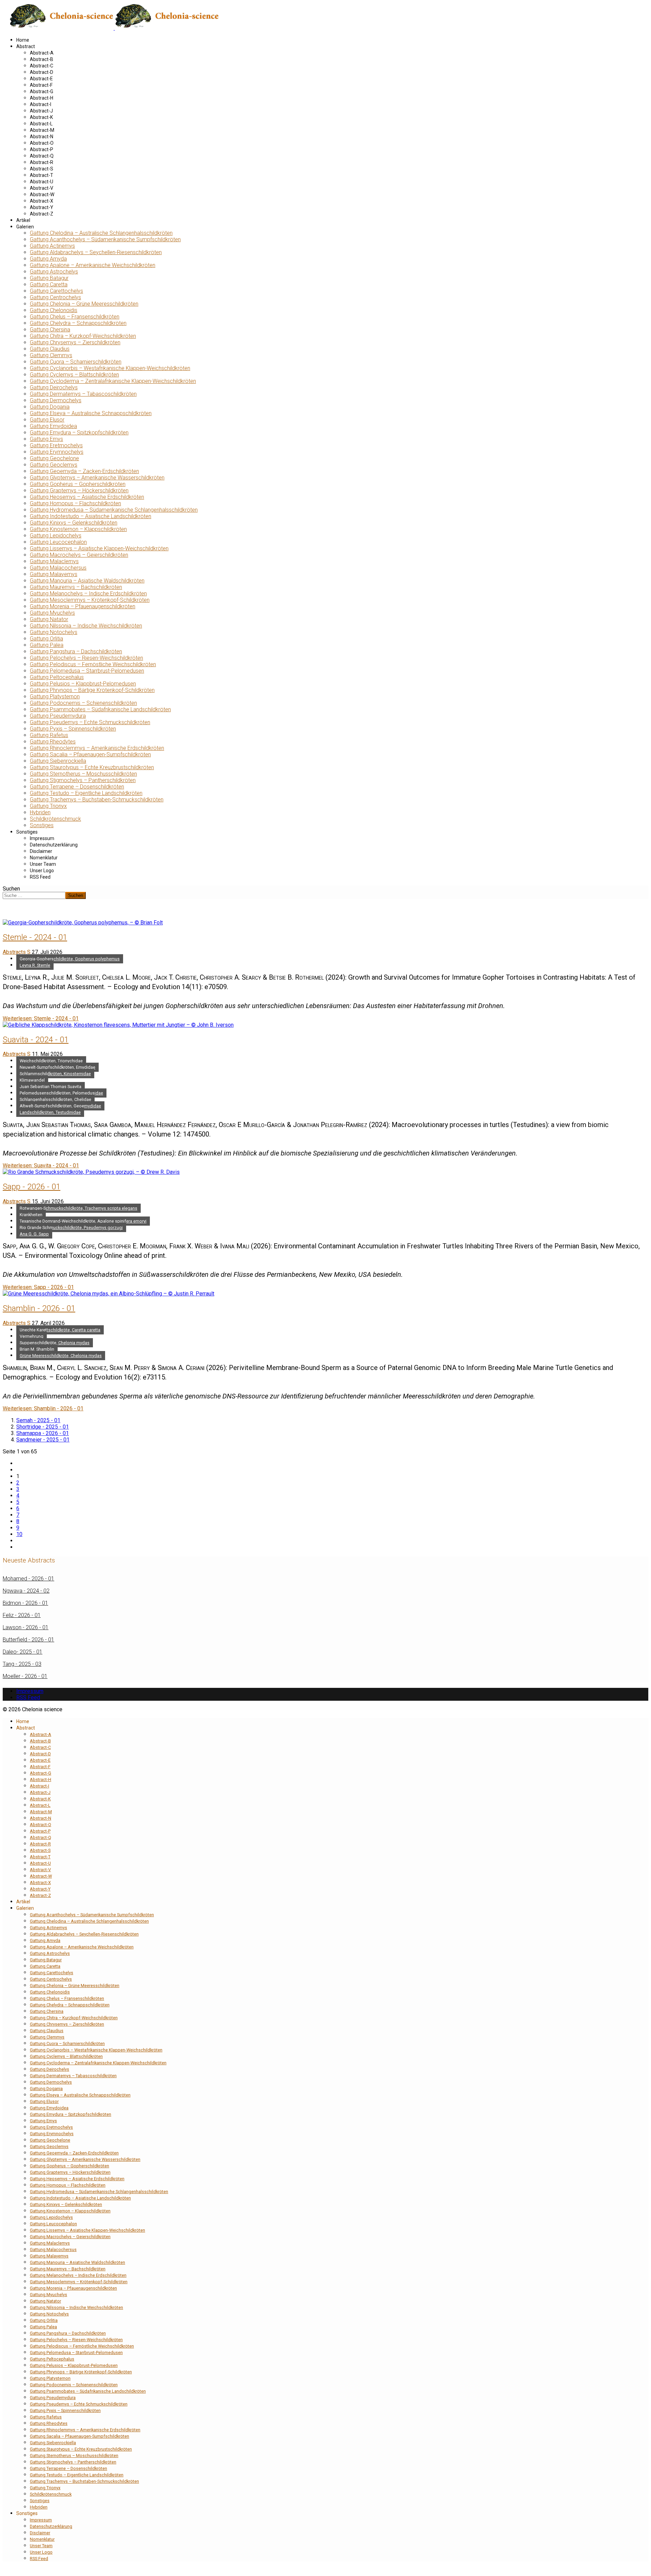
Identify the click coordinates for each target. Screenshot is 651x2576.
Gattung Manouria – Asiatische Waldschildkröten (87, 581)
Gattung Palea (47, 645)
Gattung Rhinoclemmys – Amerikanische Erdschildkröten (97, 748)
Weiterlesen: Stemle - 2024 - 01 (41, 1018)
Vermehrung (32, 1336)
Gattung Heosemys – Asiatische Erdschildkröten (87, 497)
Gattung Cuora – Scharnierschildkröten (76, 362)
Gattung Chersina (50, 330)
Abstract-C (42, 66)
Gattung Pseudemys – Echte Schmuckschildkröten (90, 722)
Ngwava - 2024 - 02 (26, 1591)
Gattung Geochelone (54, 458)
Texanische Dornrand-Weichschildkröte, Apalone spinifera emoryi (83, 1221)
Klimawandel (32, 1080)
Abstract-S (42, 169)
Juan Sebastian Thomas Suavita (51, 1087)
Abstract (26, 46)
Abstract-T (42, 175)
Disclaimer (41, 851)
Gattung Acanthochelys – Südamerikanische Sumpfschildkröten (105, 239)
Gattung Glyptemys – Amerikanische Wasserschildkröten (97, 478)
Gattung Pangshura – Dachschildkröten (76, 651)
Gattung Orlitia (46, 639)
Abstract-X (42, 201)
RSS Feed (40, 877)
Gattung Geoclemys (54, 465)
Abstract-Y (42, 207)
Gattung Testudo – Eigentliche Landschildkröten (86, 793)
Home (23, 40)
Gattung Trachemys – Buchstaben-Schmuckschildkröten (97, 800)
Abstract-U (42, 182)
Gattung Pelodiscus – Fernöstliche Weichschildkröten (93, 664)
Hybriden (40, 812)
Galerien (25, 227)
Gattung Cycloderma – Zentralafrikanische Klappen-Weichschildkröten (113, 381)
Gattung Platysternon (55, 697)
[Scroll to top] (5, 2570)
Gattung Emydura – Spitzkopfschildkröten (79, 433)
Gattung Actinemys (52, 246)
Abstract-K (41, 117)
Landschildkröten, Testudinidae (50, 1112)
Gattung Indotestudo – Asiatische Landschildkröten (91, 516)
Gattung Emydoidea (53, 426)
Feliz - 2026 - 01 (22, 1615)
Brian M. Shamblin (37, 1349)
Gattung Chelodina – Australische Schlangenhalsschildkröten (101, 233)
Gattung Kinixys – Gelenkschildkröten (74, 523)
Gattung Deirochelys (54, 387)
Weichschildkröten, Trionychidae (51, 1061)
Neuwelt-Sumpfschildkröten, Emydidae (57, 1067)
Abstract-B (42, 59)
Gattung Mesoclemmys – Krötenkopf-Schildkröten (90, 600)
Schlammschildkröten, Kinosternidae (55, 1074)
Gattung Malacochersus (58, 568)
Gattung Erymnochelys (57, 452)
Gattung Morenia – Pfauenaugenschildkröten (83, 606)
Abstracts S (17, 952)
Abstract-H (42, 98)
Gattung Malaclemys (54, 561)
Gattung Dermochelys (56, 400)
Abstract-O (42, 143)
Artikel (23, 220)
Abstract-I (41, 104)
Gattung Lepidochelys (56, 536)
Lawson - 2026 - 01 (26, 1627)
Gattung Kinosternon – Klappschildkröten (78, 529)
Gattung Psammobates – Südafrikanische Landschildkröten (100, 709)
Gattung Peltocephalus (57, 677)
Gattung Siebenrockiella (58, 761)
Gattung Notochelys (54, 632)
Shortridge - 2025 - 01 (43, 1427)
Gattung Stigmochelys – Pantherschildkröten (83, 780)
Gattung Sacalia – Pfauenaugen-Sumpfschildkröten (90, 754)
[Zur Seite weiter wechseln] (18, 1541)
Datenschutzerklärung (54, 845)
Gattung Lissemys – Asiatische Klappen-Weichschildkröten (99, 548)
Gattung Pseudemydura (58, 716)
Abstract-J (41, 111)
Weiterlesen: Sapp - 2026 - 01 (38, 1287)
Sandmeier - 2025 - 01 (43, 1440)
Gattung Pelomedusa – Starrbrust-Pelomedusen (87, 671)
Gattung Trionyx (48, 806)
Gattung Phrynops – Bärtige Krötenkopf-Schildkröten (92, 690)
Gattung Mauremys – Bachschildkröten (76, 587)
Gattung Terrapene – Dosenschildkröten (77, 787)
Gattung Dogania (50, 407)
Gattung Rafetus (49, 735)
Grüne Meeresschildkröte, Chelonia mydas (61, 1356)
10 (19, 1534)
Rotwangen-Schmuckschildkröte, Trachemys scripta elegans (78, 1208)
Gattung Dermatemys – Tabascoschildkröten (83, 394)
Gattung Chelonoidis (54, 310)
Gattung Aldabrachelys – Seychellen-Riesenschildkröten (96, 252)
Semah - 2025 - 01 (38, 1420)
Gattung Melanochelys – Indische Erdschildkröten (88, 594)
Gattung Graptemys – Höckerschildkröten (79, 490)
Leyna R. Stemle (35, 965)
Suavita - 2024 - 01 (36, 1040)
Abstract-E (41, 79)
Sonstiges (42, 825)
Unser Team (43, 864)
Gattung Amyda (48, 259)
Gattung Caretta (49, 284)
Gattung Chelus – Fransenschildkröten (75, 317)
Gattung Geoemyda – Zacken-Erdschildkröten (84, 471)
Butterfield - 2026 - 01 (28, 1640)
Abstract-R (42, 162)
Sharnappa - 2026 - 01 (43, 1433)
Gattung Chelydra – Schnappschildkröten (78, 323)
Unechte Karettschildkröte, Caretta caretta (60, 1330)
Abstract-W (42, 195)
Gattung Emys (46, 439)
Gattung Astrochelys (54, 272)
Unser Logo (42, 871)
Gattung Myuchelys (52, 613)
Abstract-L (41, 124)
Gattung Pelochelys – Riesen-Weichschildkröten (86, 658)
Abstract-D (42, 72)
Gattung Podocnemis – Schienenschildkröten (83, 703)
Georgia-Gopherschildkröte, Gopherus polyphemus (70, 959)
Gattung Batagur (49, 278)
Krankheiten (31, 1215)
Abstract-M (42, 130)
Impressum (42, 838)
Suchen (11, 889)
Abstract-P (42, 149)
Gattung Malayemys (54, 574)
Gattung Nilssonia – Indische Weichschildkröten (86, 626)
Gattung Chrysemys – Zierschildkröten (75, 342)
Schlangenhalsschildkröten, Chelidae (55, 1099)
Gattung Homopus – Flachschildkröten (75, 503)
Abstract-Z (42, 214)
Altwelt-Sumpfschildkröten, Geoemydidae (60, 1106)
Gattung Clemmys (51, 355)
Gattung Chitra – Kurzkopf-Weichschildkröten (83, 336)
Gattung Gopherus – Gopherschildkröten (78, 484)
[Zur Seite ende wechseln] (18, 1547)
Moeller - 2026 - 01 (25, 1676)
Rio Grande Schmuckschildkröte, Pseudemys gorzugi (71, 1228)
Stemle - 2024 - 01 (35, 937)
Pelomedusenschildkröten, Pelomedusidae (61, 1093)
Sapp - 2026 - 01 (32, 1187)
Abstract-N (42, 137)
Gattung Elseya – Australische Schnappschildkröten (91, 413)
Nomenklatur (44, 858)
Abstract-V (42, 188)
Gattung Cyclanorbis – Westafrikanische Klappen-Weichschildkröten (110, 368)
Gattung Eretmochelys (56, 445)
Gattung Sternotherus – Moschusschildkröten (83, 774)
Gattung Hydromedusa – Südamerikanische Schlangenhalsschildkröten (114, 510)
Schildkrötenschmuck (55, 819)
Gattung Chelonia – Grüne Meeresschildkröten (84, 304)
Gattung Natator (49, 619)
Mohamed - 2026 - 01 (28, 1579)
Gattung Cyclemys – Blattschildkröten (74, 375)
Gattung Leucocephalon (58, 542)
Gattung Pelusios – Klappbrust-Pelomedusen (83, 684)
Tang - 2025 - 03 (22, 1664)
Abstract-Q (42, 156)
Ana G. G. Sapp (34, 1234)
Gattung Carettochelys (56, 291)
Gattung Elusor (47, 420)
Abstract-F (41, 85)
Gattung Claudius (50, 349)
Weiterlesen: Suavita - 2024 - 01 (41, 1166)
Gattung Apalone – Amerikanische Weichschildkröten (93, 265)
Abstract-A (42, 53)
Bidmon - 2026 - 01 (25, 1603)
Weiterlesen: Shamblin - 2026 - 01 (43, 1408)
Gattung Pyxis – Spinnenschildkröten (73, 729)
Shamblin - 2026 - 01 (39, 1308)
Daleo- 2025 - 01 (23, 1652)
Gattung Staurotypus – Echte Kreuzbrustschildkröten (92, 767)
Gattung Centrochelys (55, 297)
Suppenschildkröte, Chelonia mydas (55, 1343)
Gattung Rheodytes (53, 742)
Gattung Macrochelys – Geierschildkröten (79, 555)
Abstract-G (42, 91)
